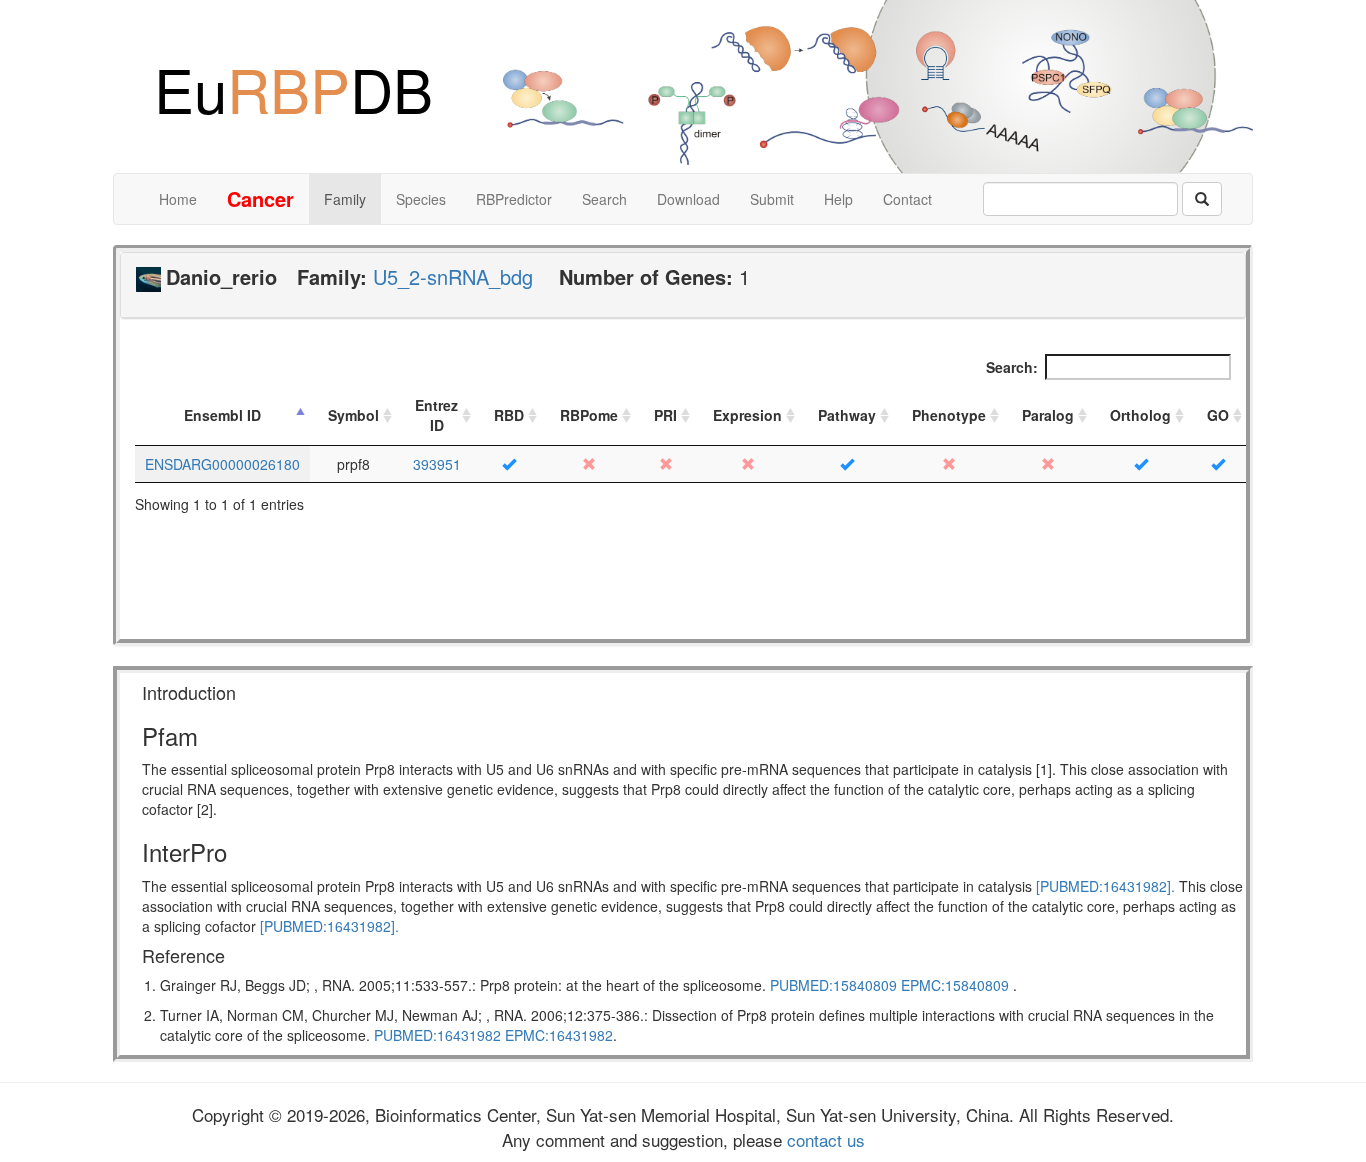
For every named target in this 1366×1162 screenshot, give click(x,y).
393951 (437, 464)
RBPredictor (514, 199)
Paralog (1048, 415)
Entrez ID (436, 415)
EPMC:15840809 (955, 985)
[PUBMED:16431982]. (1105, 886)
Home (178, 199)
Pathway (847, 415)
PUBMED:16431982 (437, 1035)
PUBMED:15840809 (833, 985)
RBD (509, 415)
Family (345, 199)
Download (688, 199)
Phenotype (949, 415)
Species (421, 199)
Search (604, 199)
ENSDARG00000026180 (222, 464)
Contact (907, 199)
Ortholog (1140, 415)
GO (1218, 415)
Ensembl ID (222, 415)
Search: (1012, 367)
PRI (665, 415)
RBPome (589, 415)
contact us (823, 1139)
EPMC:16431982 (559, 1035)
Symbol (353, 415)
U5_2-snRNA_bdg (453, 276)
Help (838, 199)
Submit (772, 199)
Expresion (747, 415)
